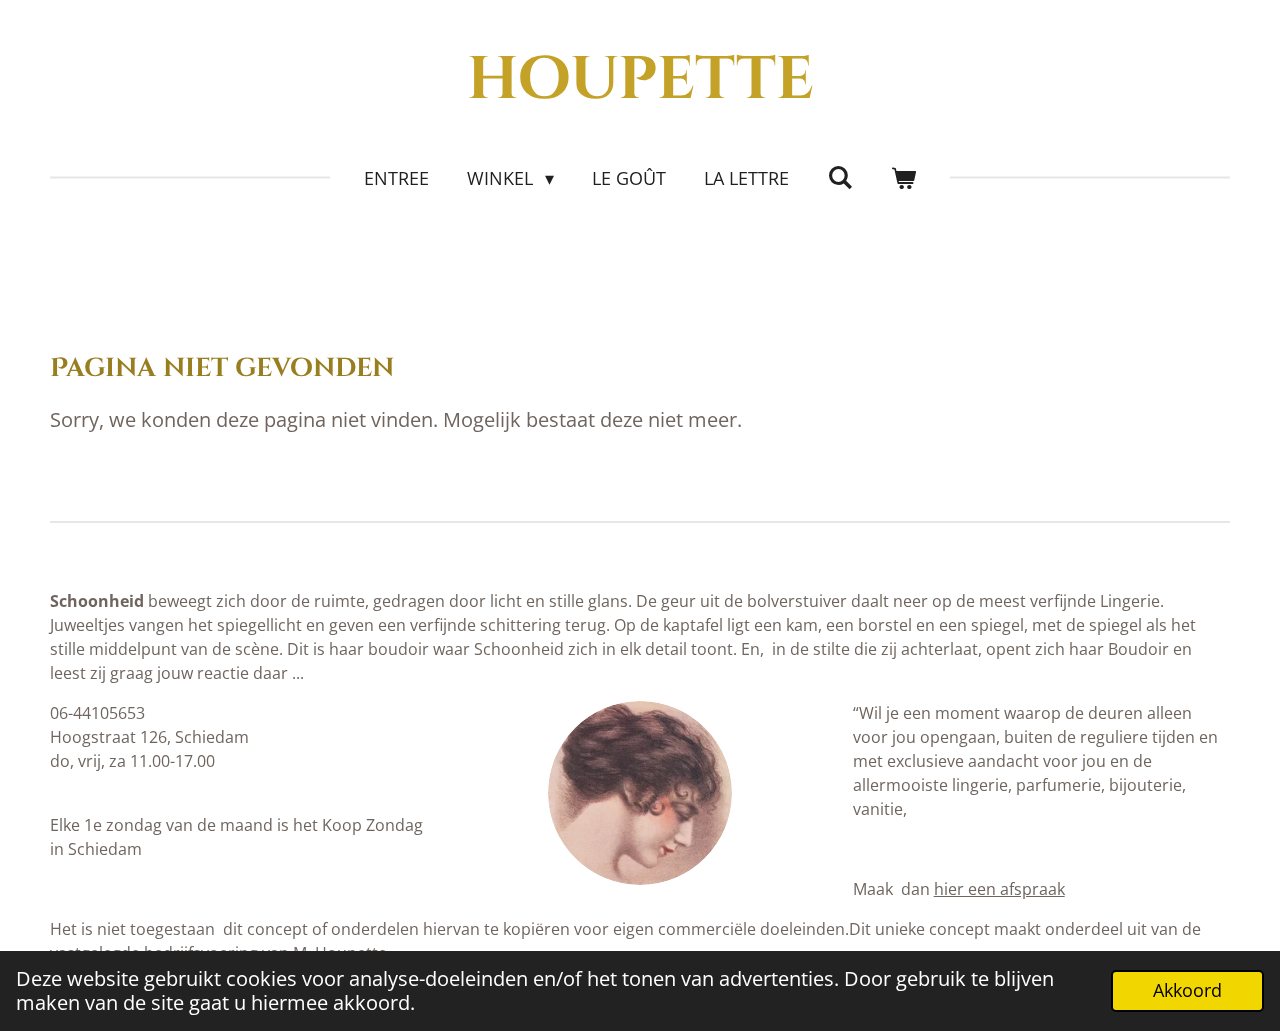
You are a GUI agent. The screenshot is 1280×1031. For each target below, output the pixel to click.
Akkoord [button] (1187, 990)
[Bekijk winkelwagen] (903, 178)
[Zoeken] (839, 177)
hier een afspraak (999, 889)
